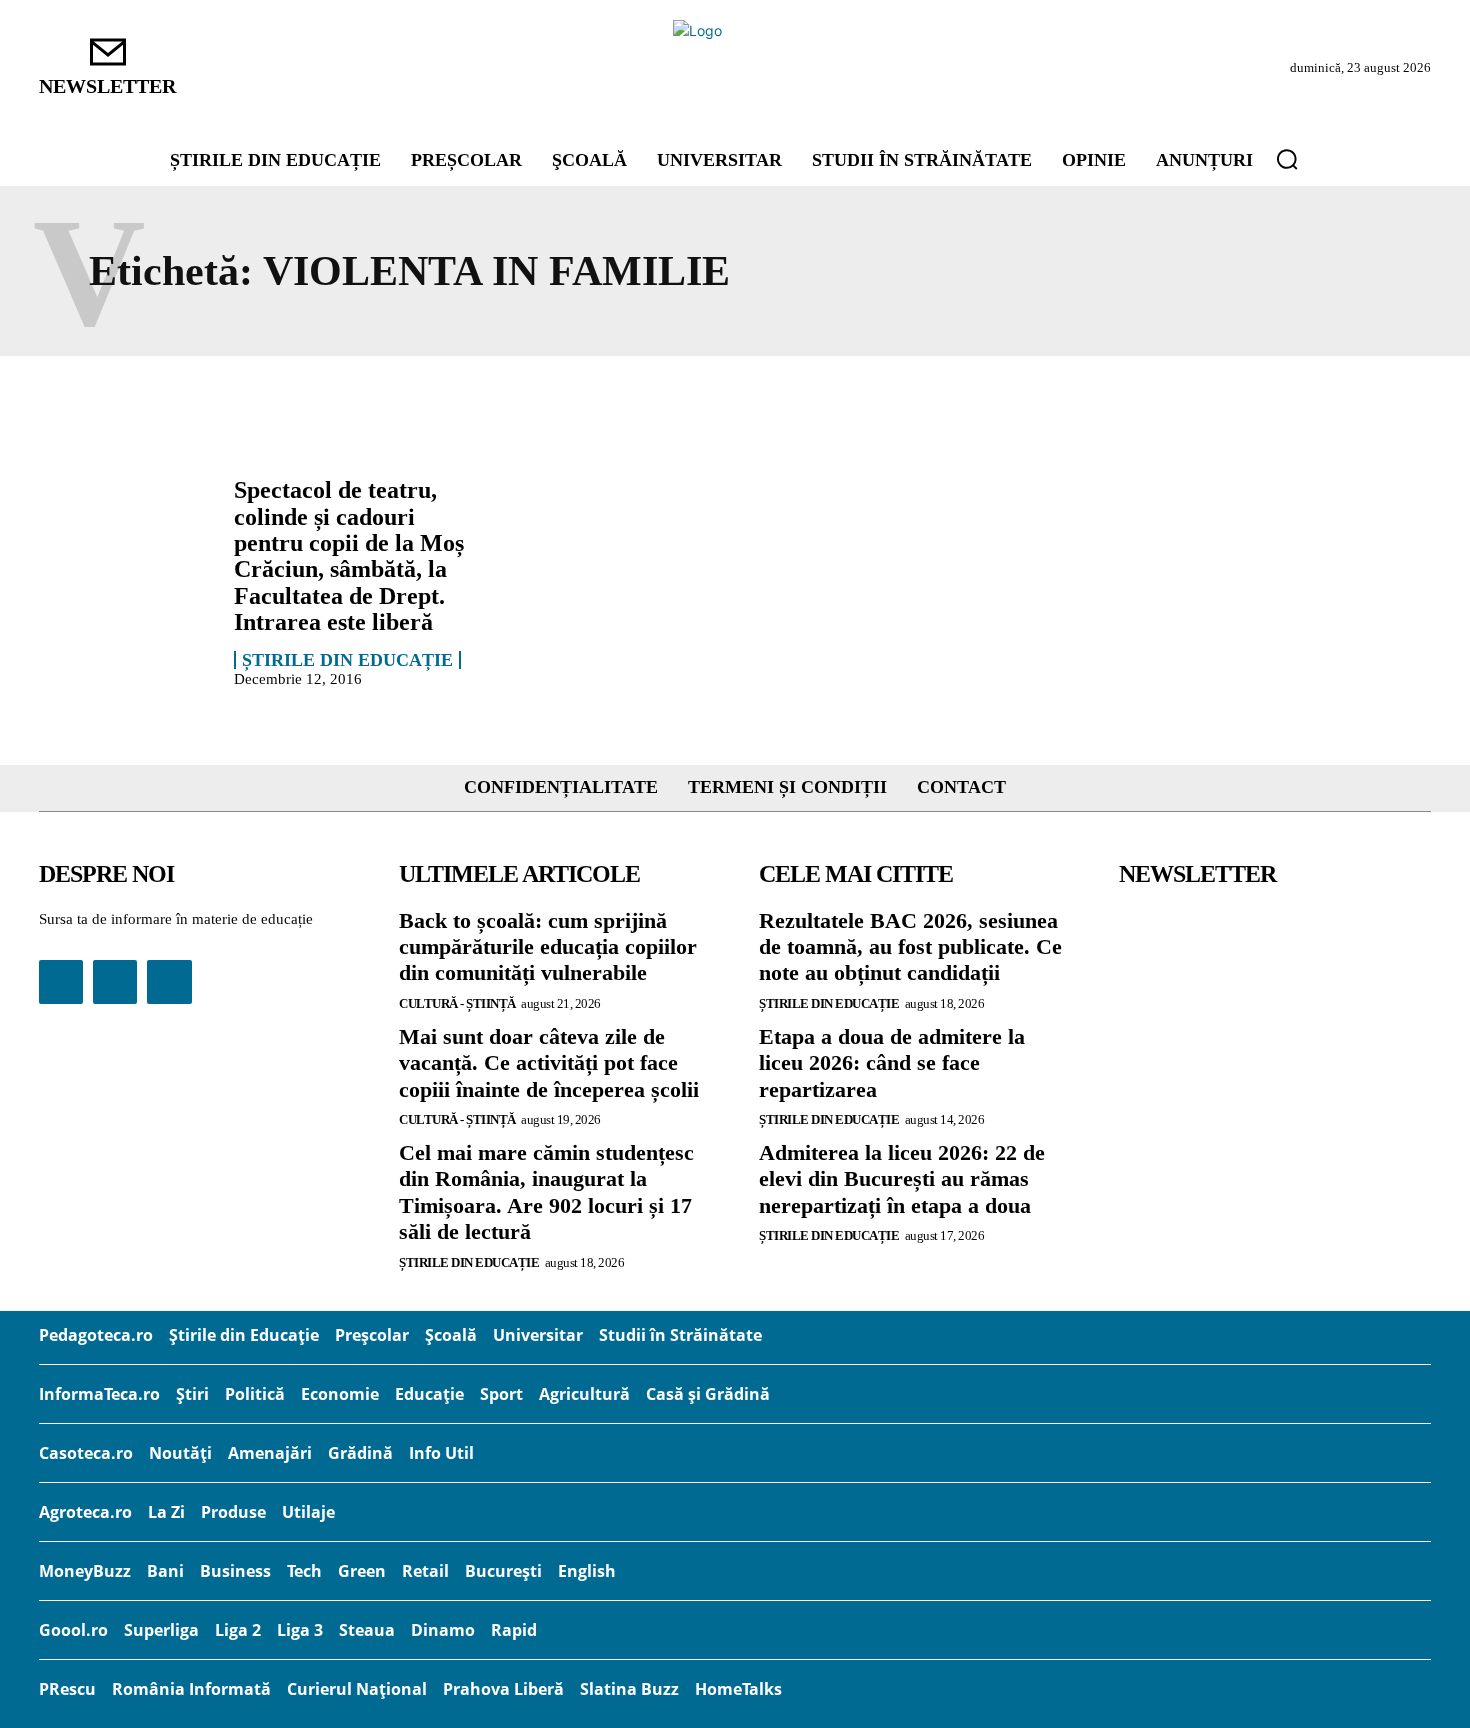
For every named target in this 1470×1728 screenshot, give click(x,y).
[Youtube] (169, 982)
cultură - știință (457, 1003)
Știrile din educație (347, 660)
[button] (1287, 159)
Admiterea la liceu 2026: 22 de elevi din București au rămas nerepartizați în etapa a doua (902, 1179)
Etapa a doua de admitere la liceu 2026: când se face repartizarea (892, 1063)
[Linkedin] (115, 982)
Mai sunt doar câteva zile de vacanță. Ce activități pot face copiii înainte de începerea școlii (549, 1063)
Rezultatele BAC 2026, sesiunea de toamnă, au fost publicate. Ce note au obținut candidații (910, 947)
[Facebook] (61, 982)
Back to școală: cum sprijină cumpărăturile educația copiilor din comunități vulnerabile (548, 947)
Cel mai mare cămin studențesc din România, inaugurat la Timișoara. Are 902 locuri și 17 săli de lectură (546, 1192)
